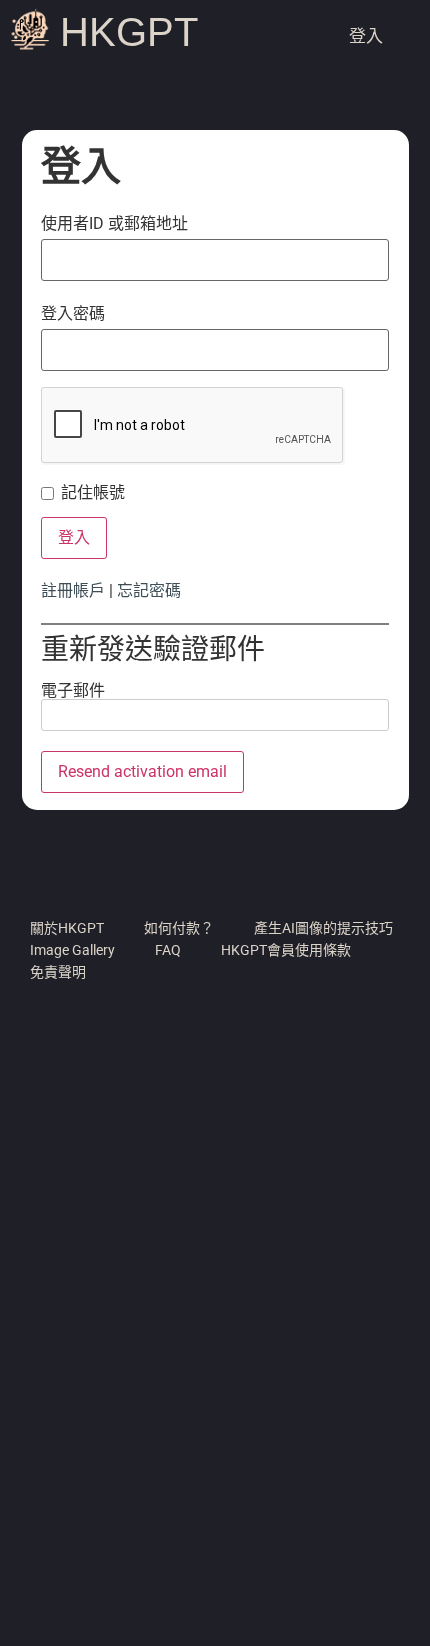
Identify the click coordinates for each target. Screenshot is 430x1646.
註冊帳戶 (73, 590)
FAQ (168, 950)
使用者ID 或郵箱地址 (114, 224)
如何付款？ (179, 928)
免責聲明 (58, 972)
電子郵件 (73, 691)
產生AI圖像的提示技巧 (323, 928)
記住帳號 (93, 493)
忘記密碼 (149, 590)
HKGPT (129, 32)
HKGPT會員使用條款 (286, 950)
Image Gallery (72, 950)
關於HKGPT (67, 928)
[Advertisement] (215, 1408)
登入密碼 (73, 314)
